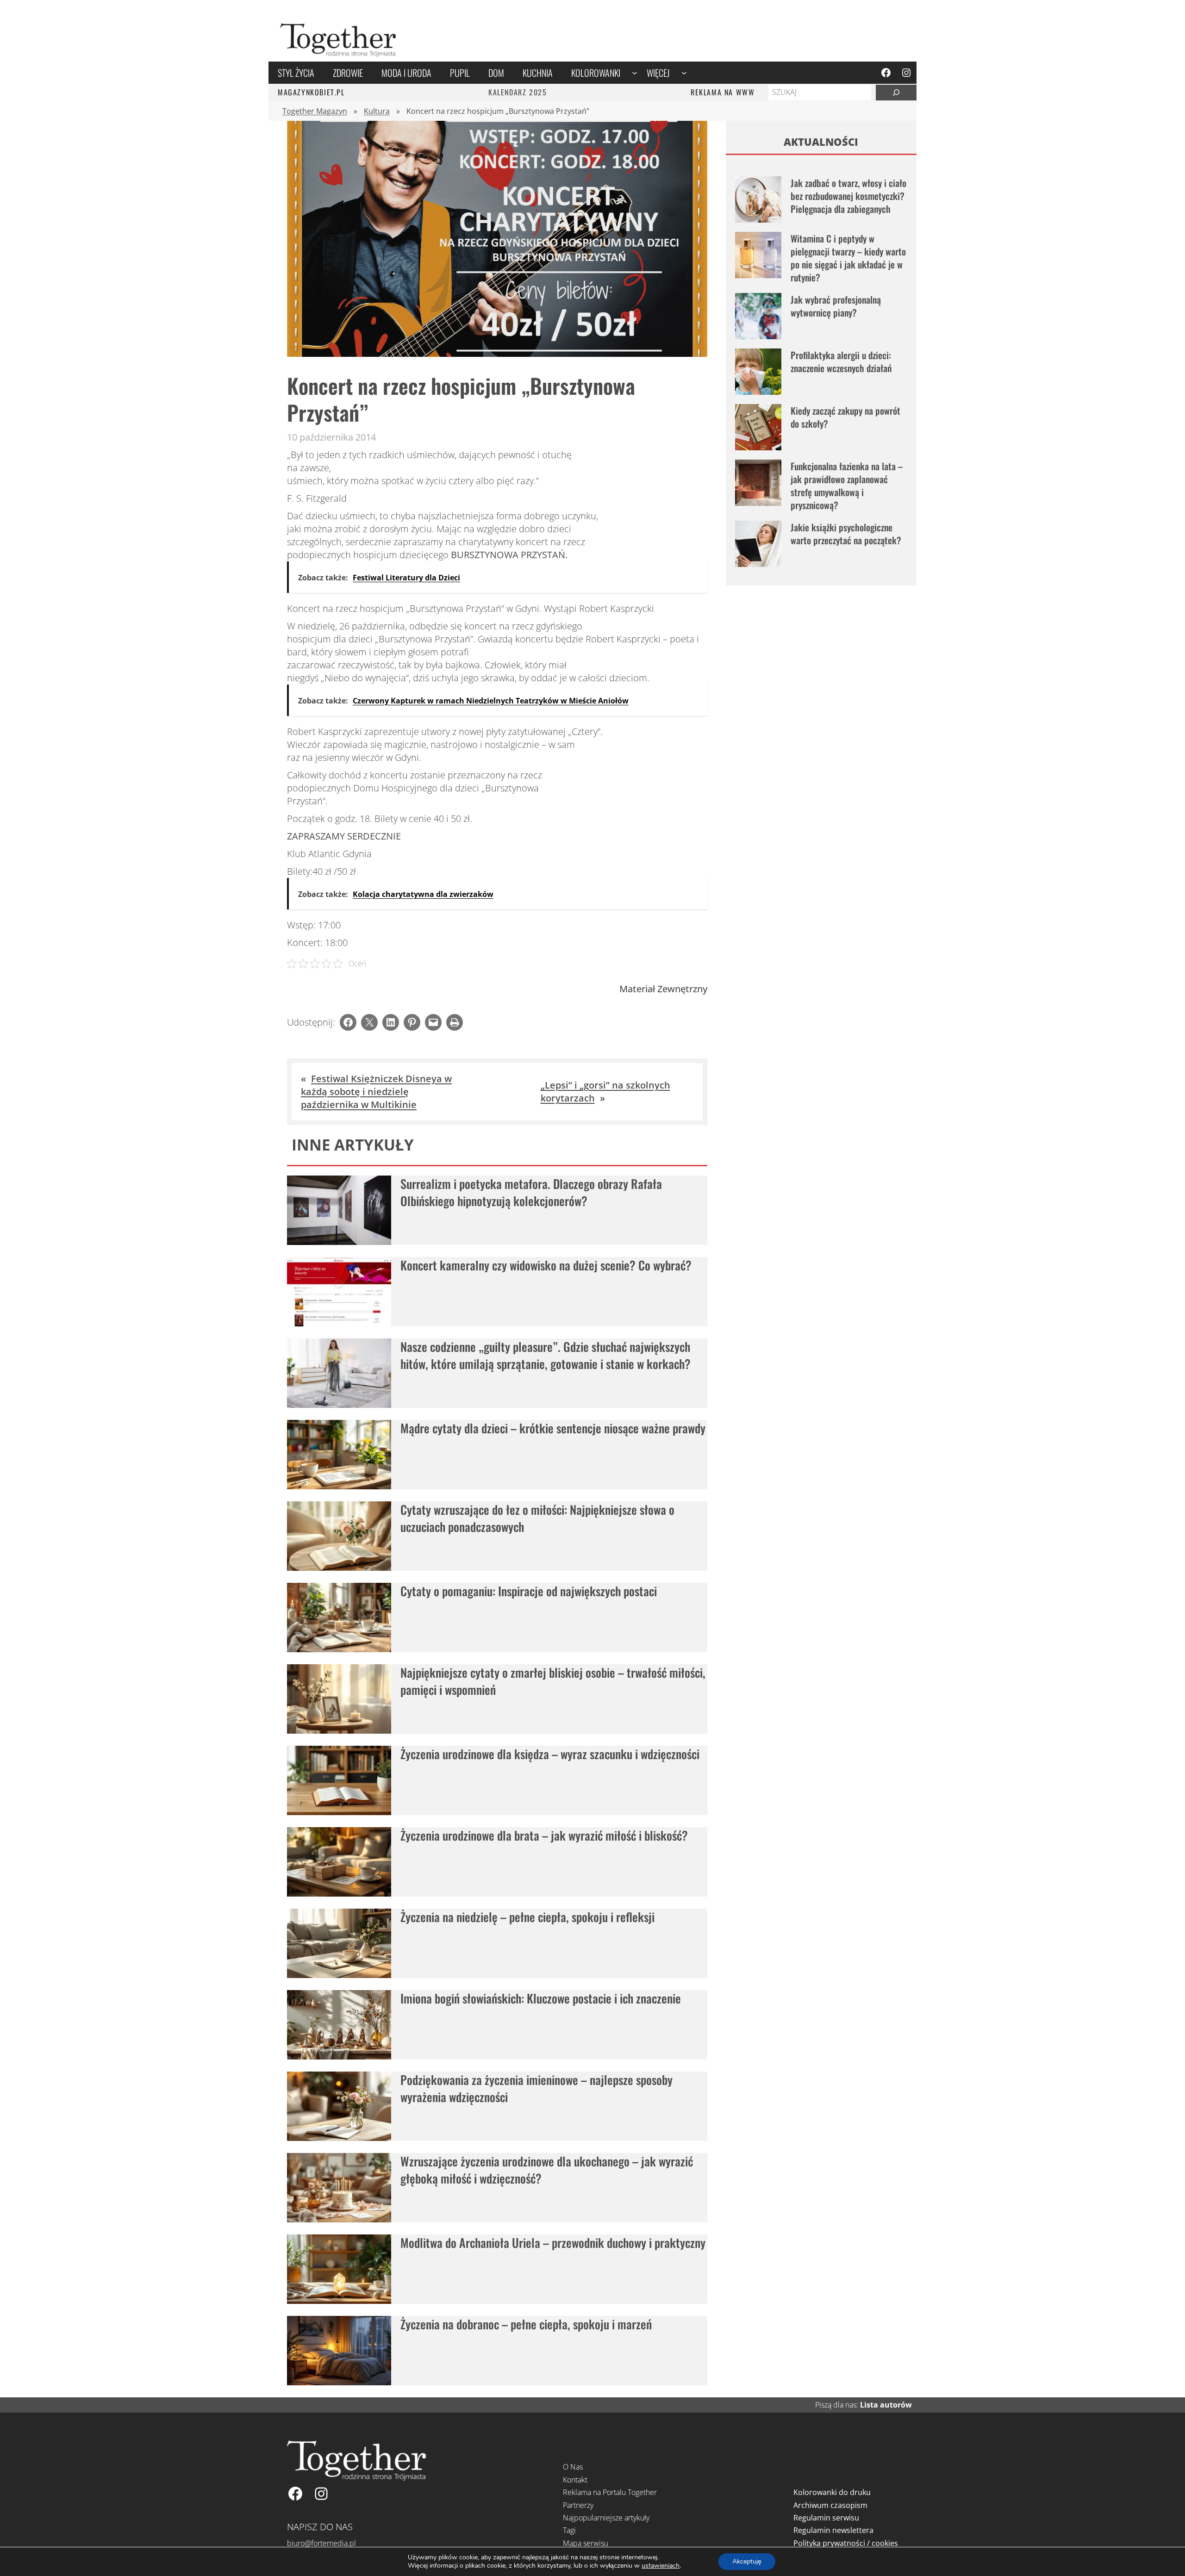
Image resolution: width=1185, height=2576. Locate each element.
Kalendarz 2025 (518, 92)
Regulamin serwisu (826, 2518)
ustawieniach (661, 2566)
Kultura (377, 111)
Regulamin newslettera (833, 2530)
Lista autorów (886, 2405)
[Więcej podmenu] (684, 73)
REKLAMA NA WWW (723, 92)
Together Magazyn (315, 111)
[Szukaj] (896, 93)
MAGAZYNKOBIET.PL (311, 92)
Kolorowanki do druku (832, 2492)
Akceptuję (747, 2561)
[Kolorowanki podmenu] (635, 73)
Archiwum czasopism (830, 2505)
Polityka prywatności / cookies (846, 2543)
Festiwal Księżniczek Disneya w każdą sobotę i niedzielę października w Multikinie (376, 1092)
